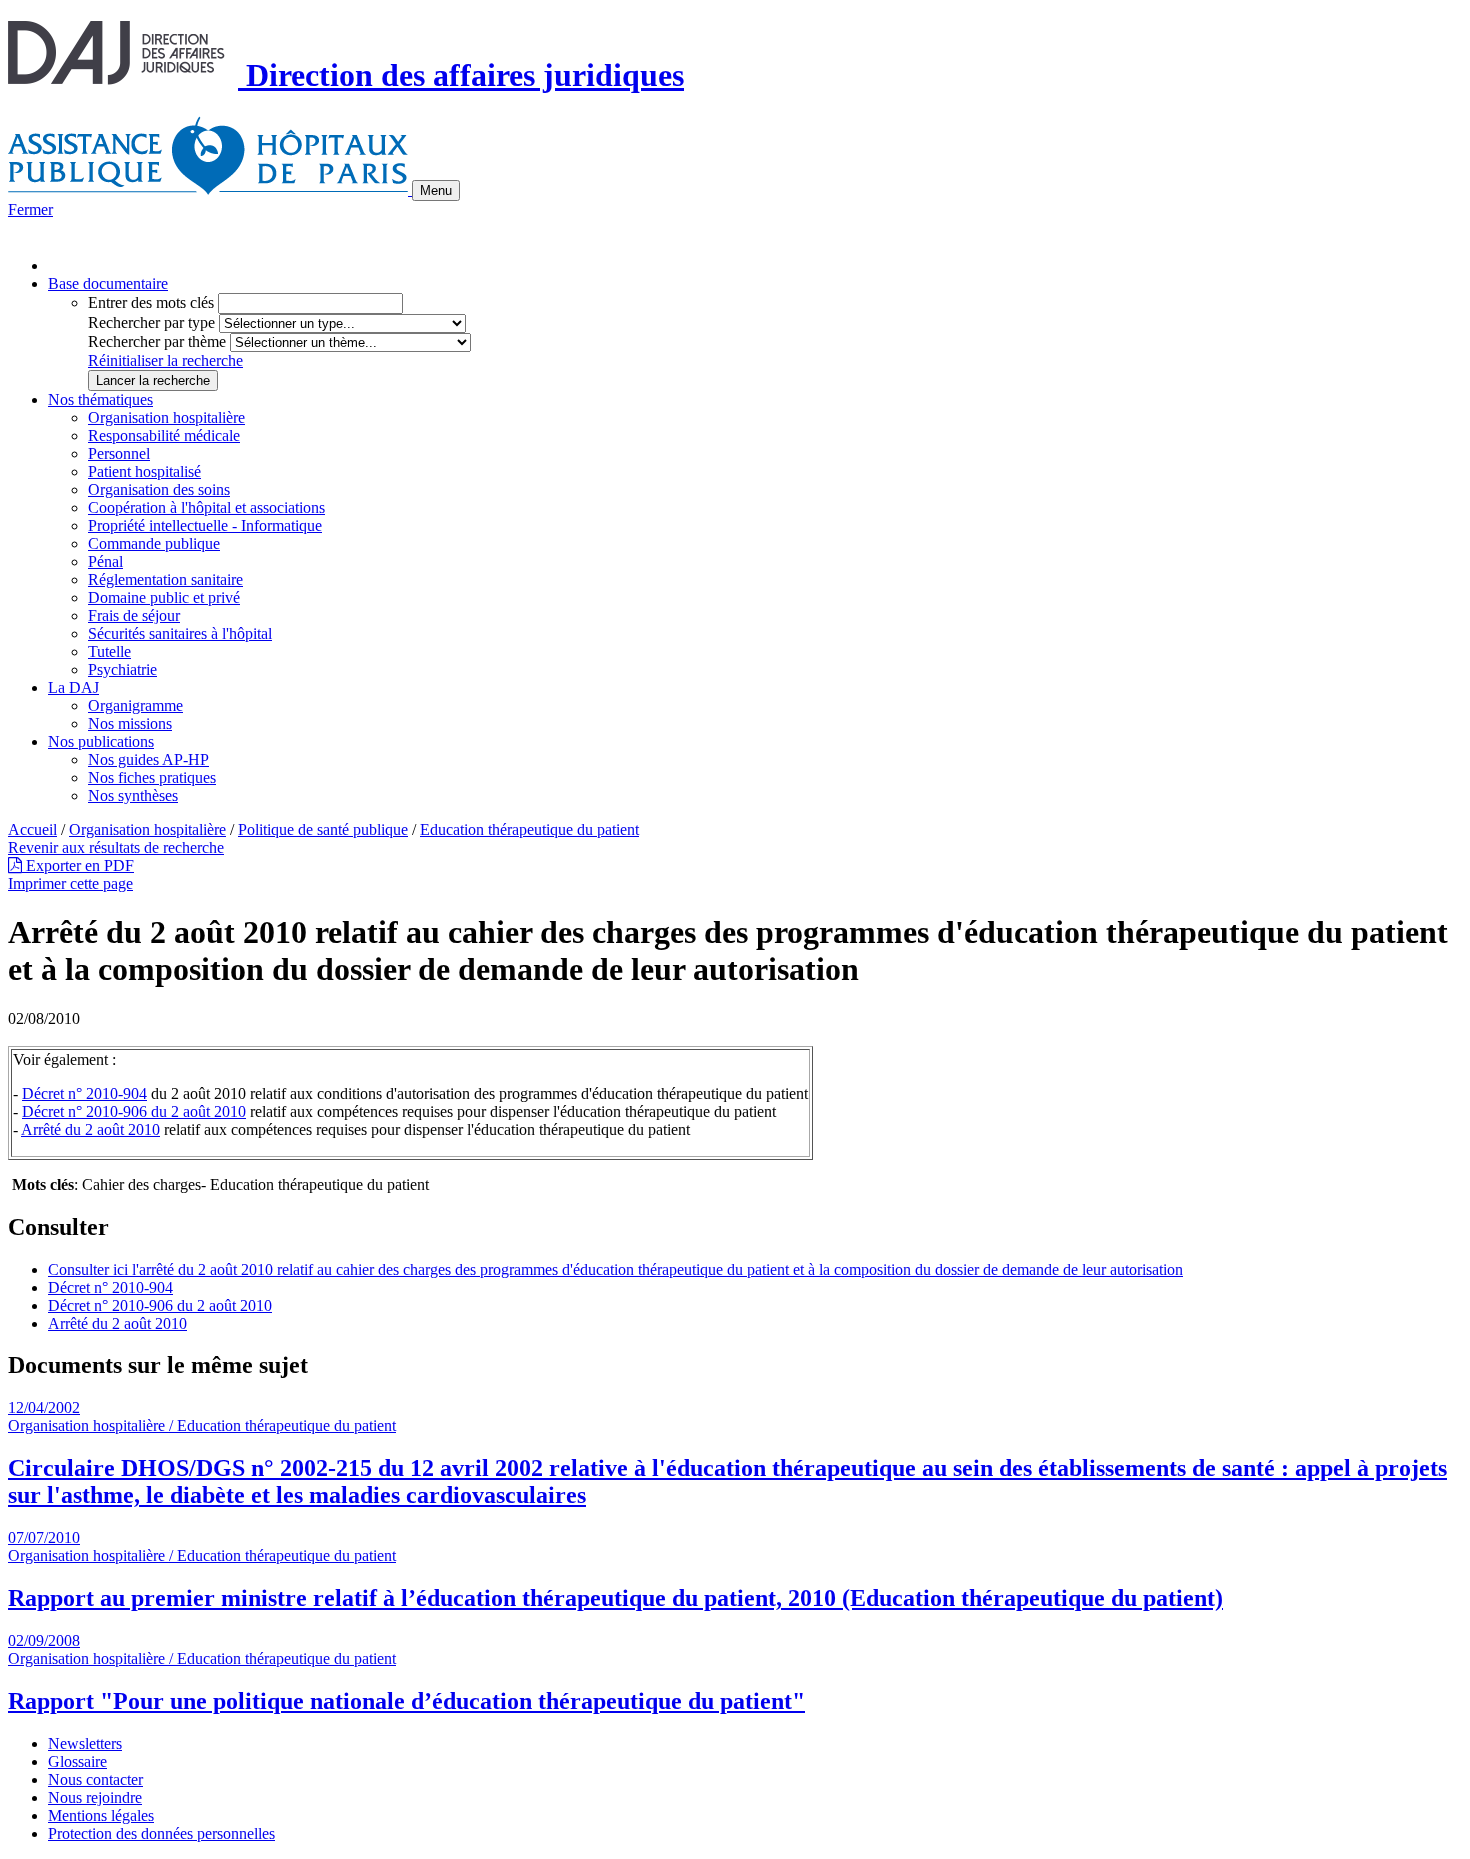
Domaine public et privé (164, 597)
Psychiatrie (122, 669)
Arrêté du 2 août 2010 (90, 1129)
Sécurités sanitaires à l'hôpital (180, 633)
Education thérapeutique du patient (529, 829)
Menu (436, 190)
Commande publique (154, 543)
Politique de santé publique (323, 829)
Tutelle (109, 651)
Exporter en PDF (78, 865)
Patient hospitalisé (144, 471)
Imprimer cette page (70, 883)
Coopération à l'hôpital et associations (206, 507)
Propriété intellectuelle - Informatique (205, 525)
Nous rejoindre (95, 1797)
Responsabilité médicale (164, 435)
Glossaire (77, 1761)
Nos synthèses (133, 795)
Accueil (32, 829)
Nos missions (130, 723)
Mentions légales (101, 1815)
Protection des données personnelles (161, 1833)
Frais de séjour (134, 615)
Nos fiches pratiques (152, 777)
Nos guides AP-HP (148, 759)
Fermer (30, 209)
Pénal (105, 561)
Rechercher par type (151, 322)
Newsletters (85, 1743)
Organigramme (135, 705)
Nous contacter (95, 1779)
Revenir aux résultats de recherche (116, 847)
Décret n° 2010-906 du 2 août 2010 (134, 1111)
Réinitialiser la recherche (165, 360)
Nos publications (101, 741)
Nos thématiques (100, 399)
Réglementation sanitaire (165, 579)
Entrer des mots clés (151, 302)
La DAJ (73, 687)
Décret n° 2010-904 (84, 1093)
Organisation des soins (159, 489)
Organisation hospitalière (166, 417)
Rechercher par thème (157, 341)
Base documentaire (108, 283)
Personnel (119, 453)
